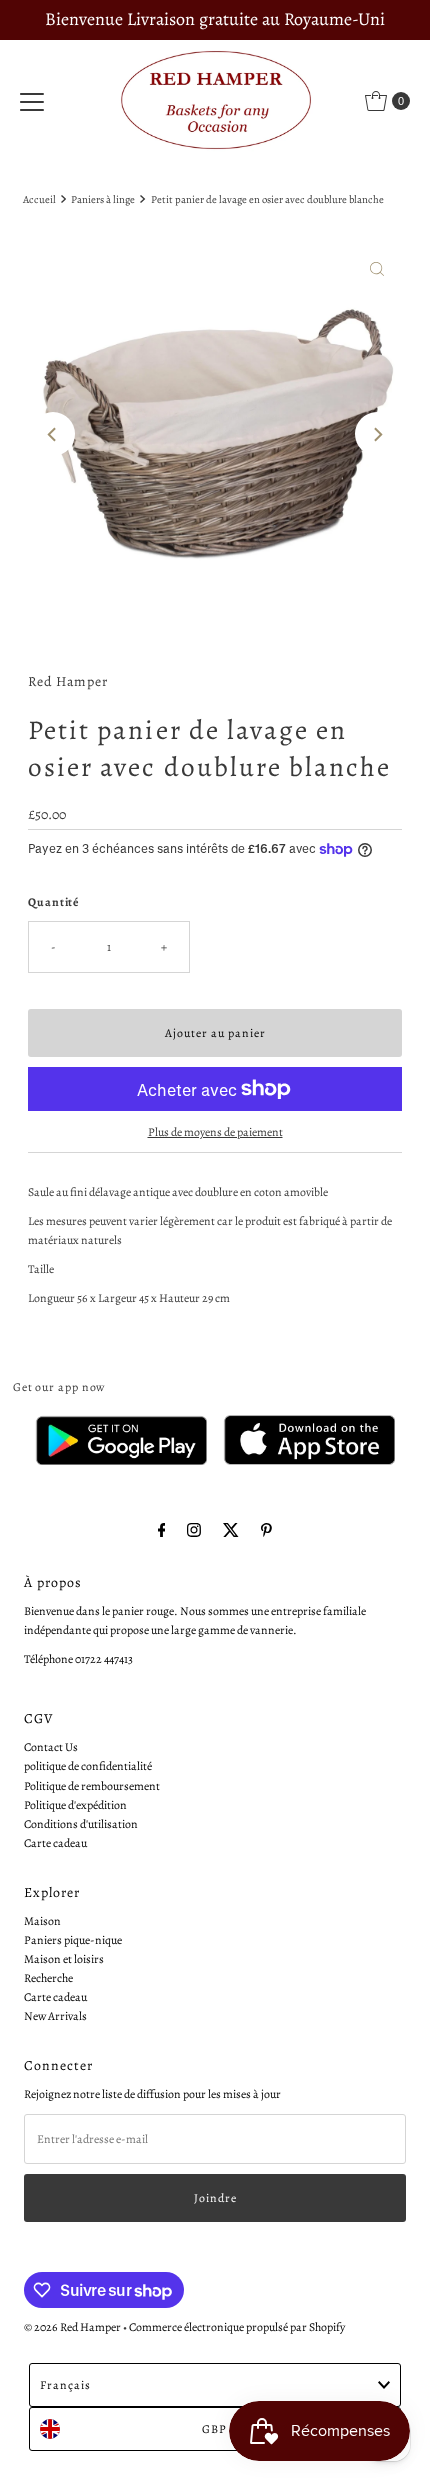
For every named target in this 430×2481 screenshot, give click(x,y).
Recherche (48, 1978)
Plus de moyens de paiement (215, 1132)
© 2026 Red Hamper (72, 2327)
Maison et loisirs (64, 1959)
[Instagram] (194, 1530)
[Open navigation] (32, 101)
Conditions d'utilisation (81, 1824)
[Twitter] (231, 1530)
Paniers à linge (103, 199)
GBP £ (219, 2429)
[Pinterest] (266, 1530)
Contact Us (51, 1747)
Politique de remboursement (92, 1786)
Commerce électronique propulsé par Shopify (237, 2327)
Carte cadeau (55, 1843)
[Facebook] (162, 1530)
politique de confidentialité (88, 1766)
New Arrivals (55, 2016)
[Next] (377, 434)
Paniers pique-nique (73, 1940)
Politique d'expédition (75, 1805)
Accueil (39, 199)
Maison (42, 1921)
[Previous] (53, 434)
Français (65, 2385)
